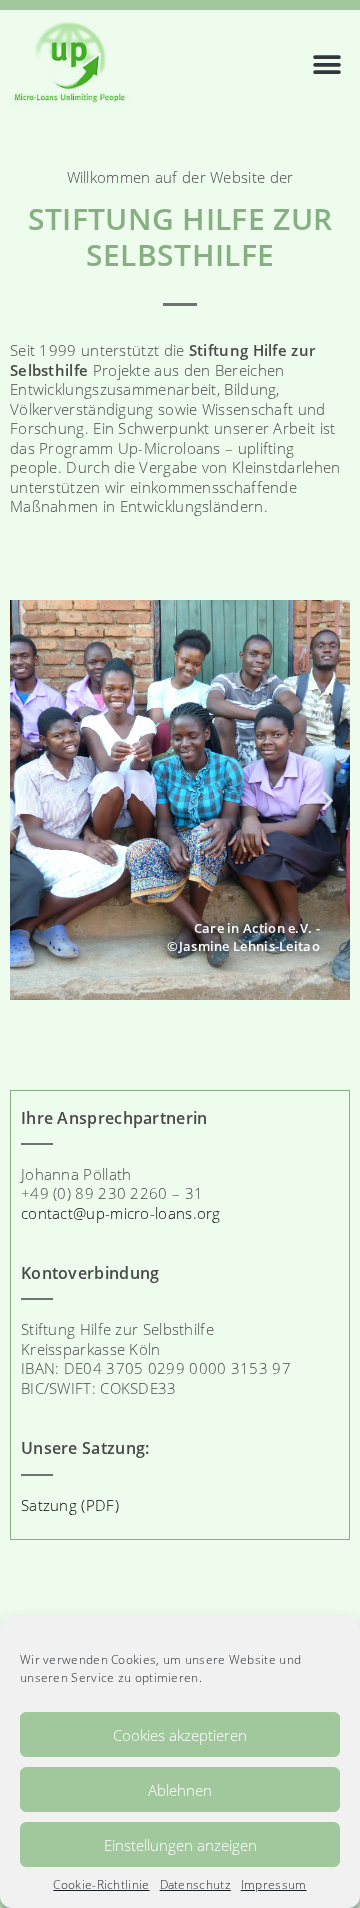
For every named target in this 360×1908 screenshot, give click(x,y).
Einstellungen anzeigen (180, 1845)
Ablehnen (180, 1790)
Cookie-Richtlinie (101, 1885)
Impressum (274, 1885)
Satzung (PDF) (70, 1505)
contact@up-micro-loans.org (121, 1213)
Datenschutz (195, 1885)
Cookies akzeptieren (180, 1735)
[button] (327, 54)
